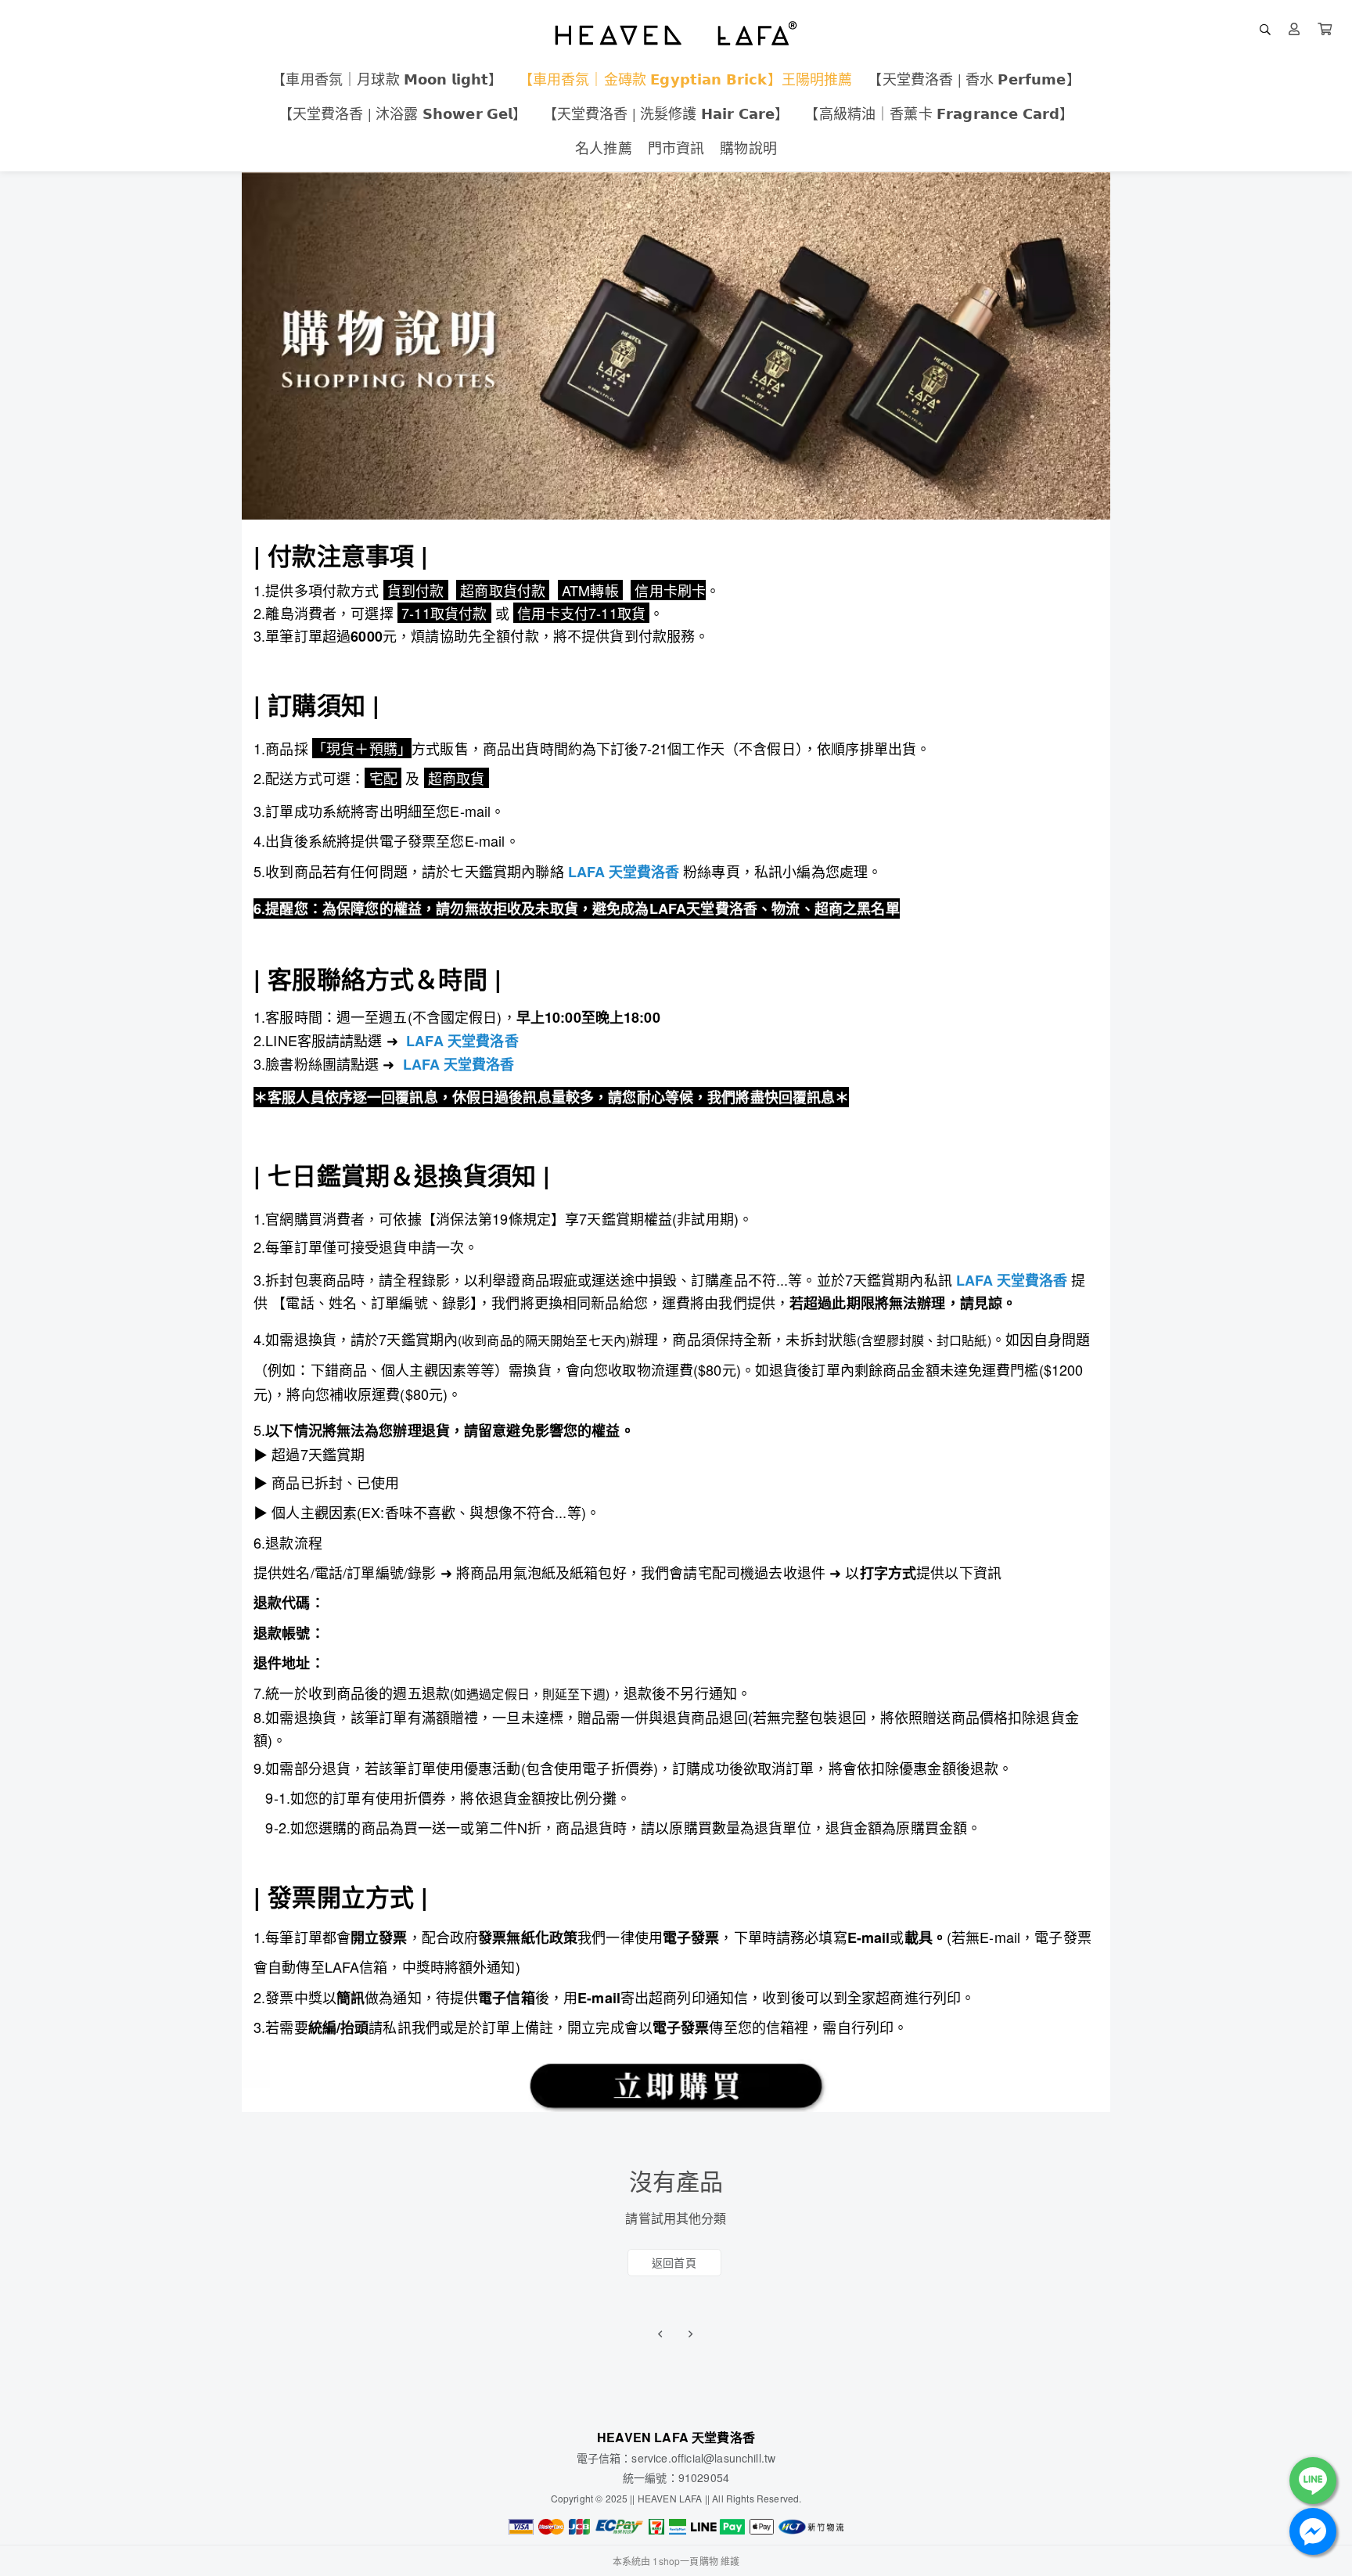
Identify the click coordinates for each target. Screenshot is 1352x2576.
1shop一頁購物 (685, 2561)
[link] (624, 872)
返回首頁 (674, 2262)
